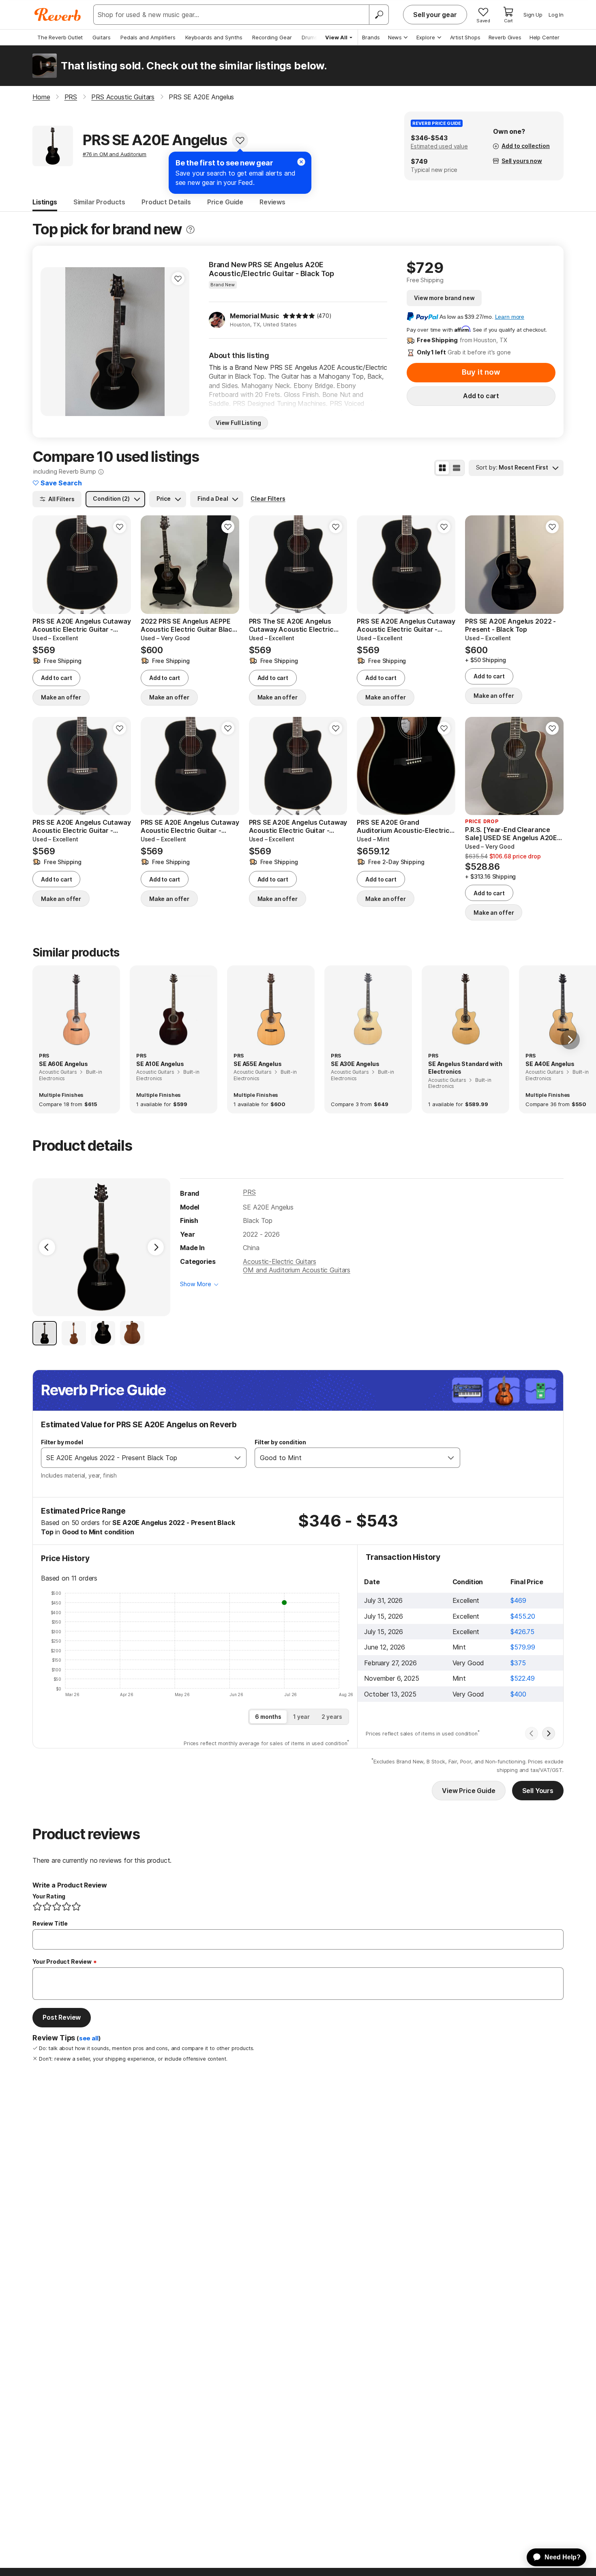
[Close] (301, 162)
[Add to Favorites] (240, 140)
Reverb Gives (505, 37)
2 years (332, 1717)
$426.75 (522, 1632)
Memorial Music (255, 316)
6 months (268, 1717)
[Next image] (178, 341)
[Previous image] (52, 341)
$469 (518, 1600)
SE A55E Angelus (258, 1064)
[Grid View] (442, 468)
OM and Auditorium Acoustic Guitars (297, 1270)
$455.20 (523, 1616)
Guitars (102, 37)
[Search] (379, 15)
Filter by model (62, 1442)
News (395, 37)
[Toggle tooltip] (190, 230)
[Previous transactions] (532, 1733)
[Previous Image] (47, 1247)
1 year (301, 1717)
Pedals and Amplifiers (148, 37)
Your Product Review (62, 1961)
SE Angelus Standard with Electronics (465, 1068)
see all (89, 2038)
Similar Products (99, 202)
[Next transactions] (549, 1733)
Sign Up (533, 15)
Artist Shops (465, 37)
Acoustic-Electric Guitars (279, 1261)
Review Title (50, 1923)
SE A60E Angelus (63, 1064)
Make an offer (61, 697)
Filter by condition (280, 1442)
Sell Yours (538, 1791)
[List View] (457, 468)
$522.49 (523, 1678)
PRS (249, 1192)
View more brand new (444, 298)
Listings (45, 202)
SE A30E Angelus (355, 1064)
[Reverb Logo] (58, 15)
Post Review (62, 2017)
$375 (518, 1663)
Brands (371, 37)
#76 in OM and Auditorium (115, 154)
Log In (556, 15)
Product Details (166, 202)
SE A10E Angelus (160, 1064)
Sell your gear (435, 15)
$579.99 (523, 1647)
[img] (299, 316)
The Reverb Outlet (60, 37)
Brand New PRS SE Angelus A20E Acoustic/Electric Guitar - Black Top (271, 269)
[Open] (238, 1458)
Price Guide (225, 202)
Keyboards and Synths (214, 37)
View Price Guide (468, 1791)
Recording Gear (272, 37)
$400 (518, 1694)
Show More (196, 1284)
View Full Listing (238, 423)
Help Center (545, 37)
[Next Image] (156, 1247)
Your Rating (49, 1896)
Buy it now (481, 372)
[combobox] (135, 1458)
